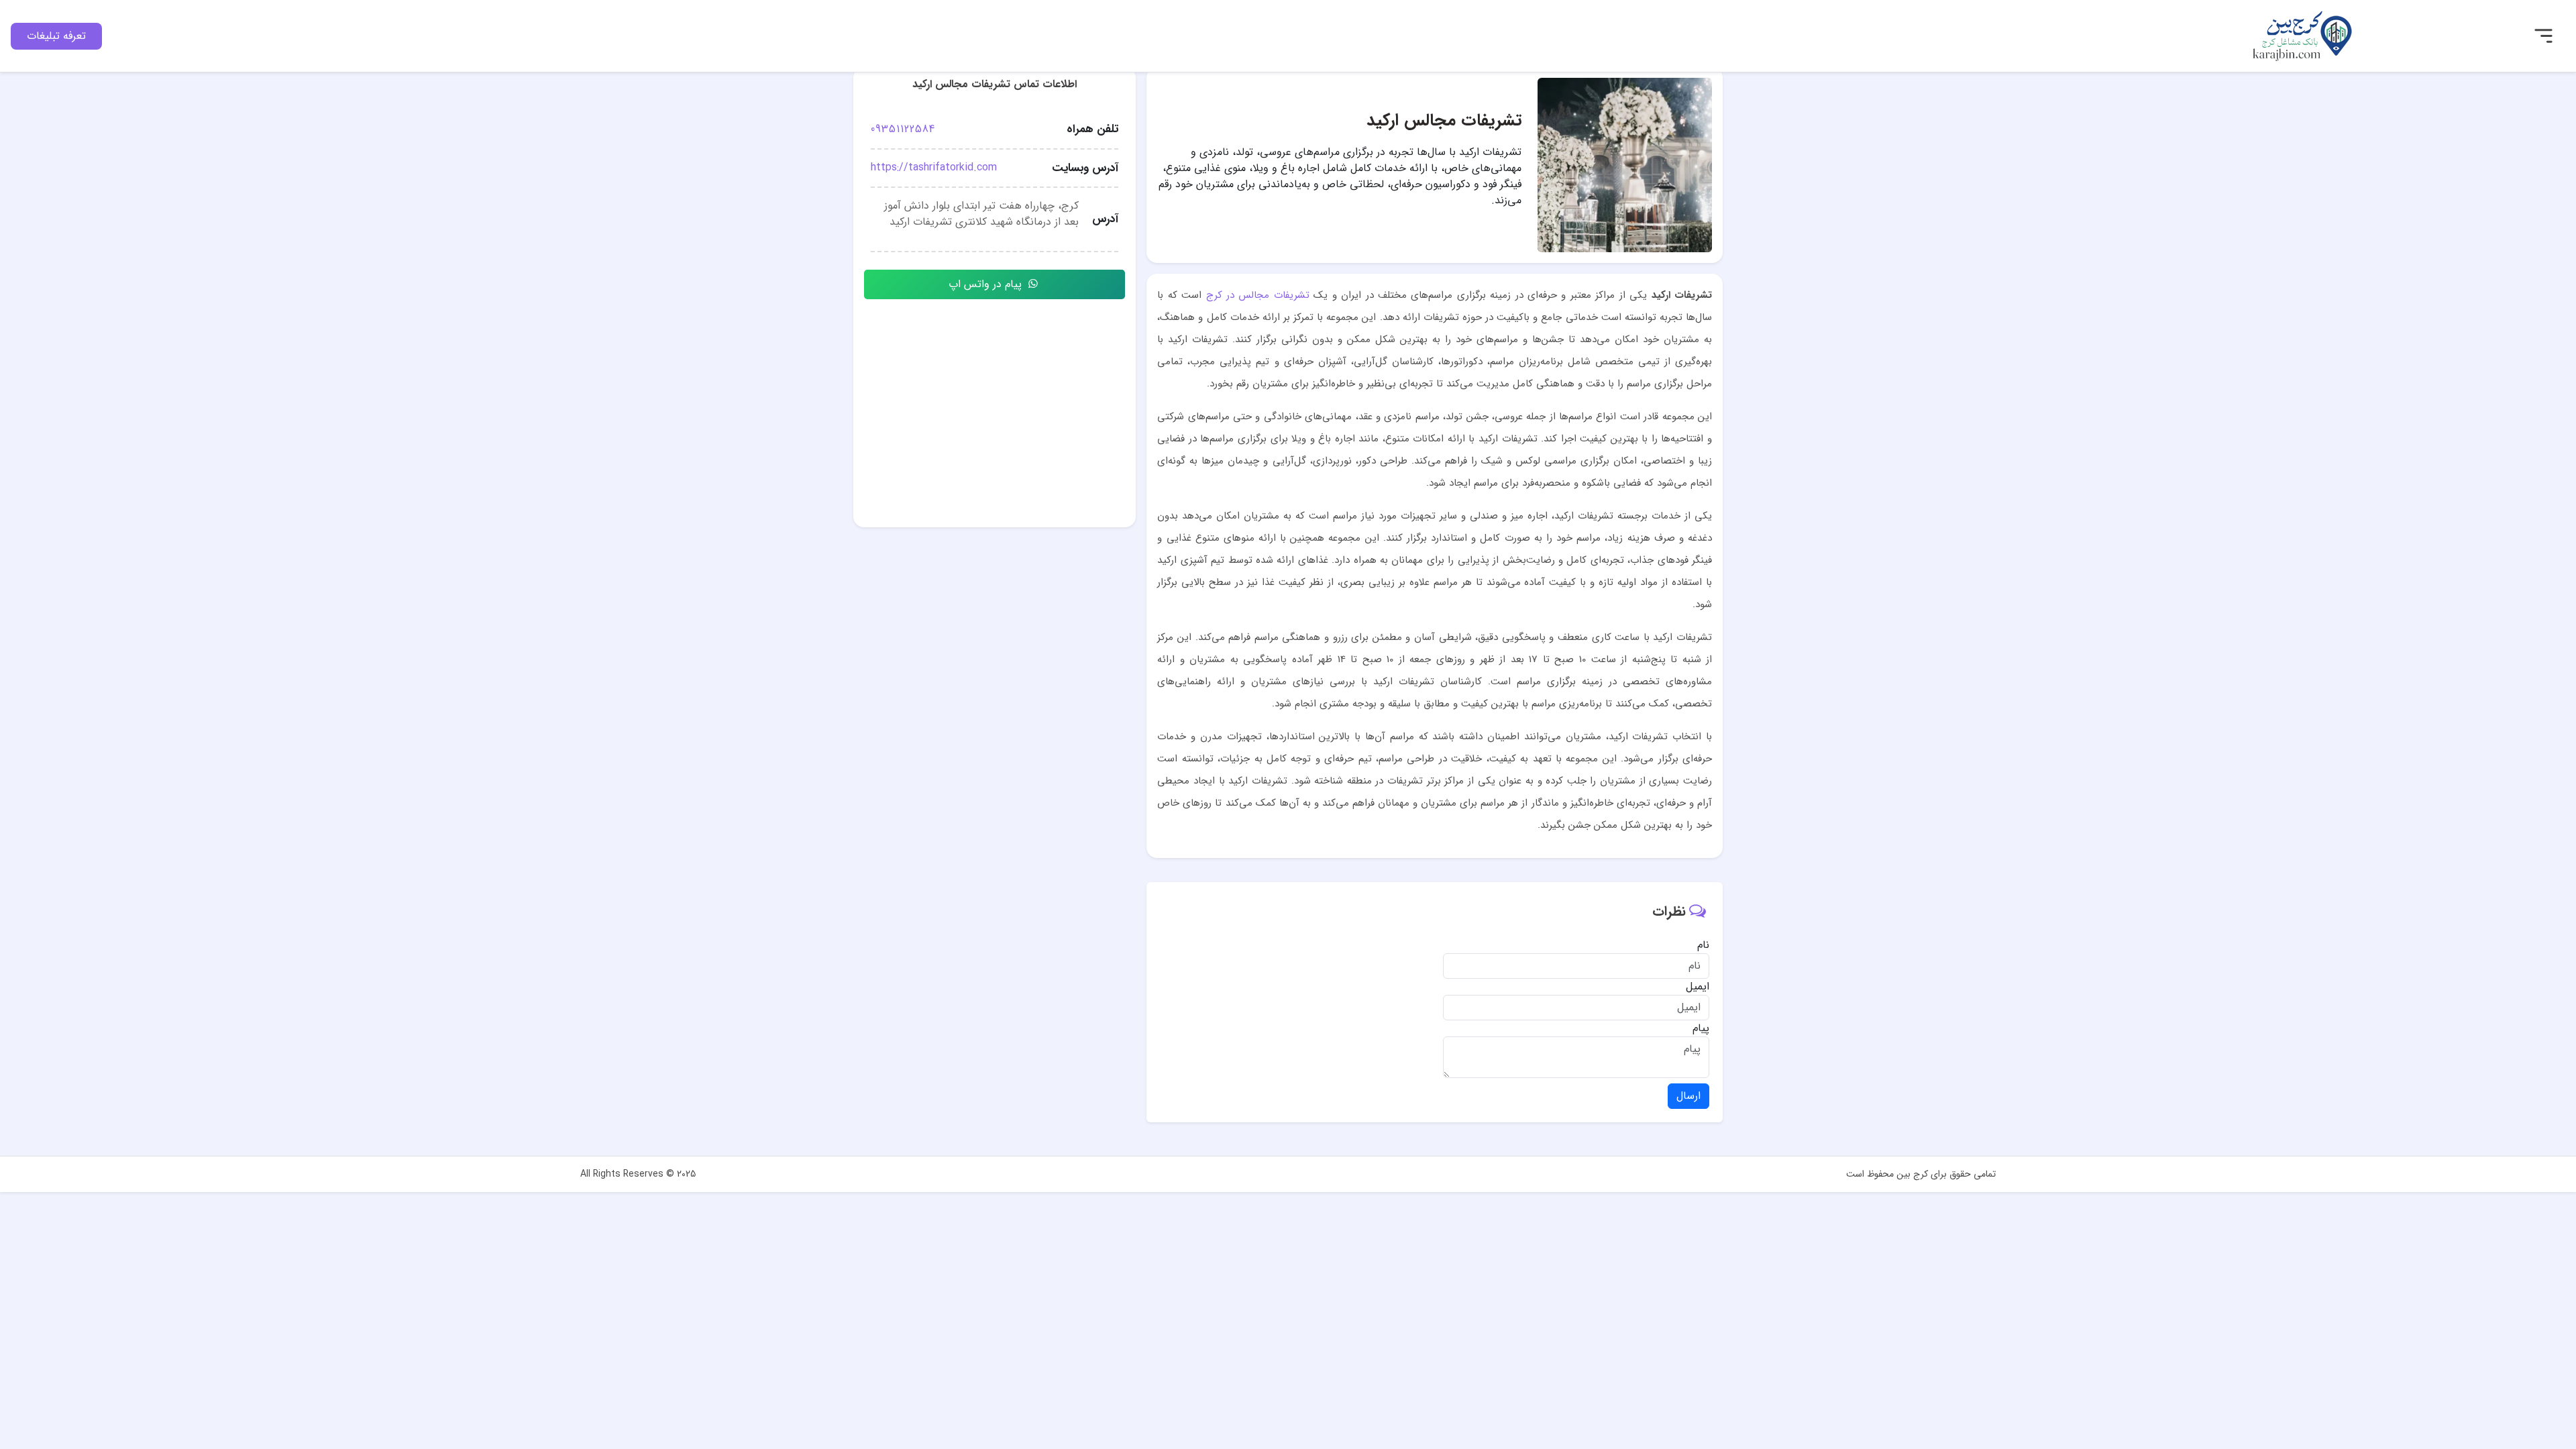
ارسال (1688, 1096)
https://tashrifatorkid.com (934, 167)
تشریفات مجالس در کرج (1258, 295)
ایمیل (1698, 987)
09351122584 (903, 129)
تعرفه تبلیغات (56, 36)
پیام (1701, 1028)
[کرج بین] (2302, 35)
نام (1703, 945)
